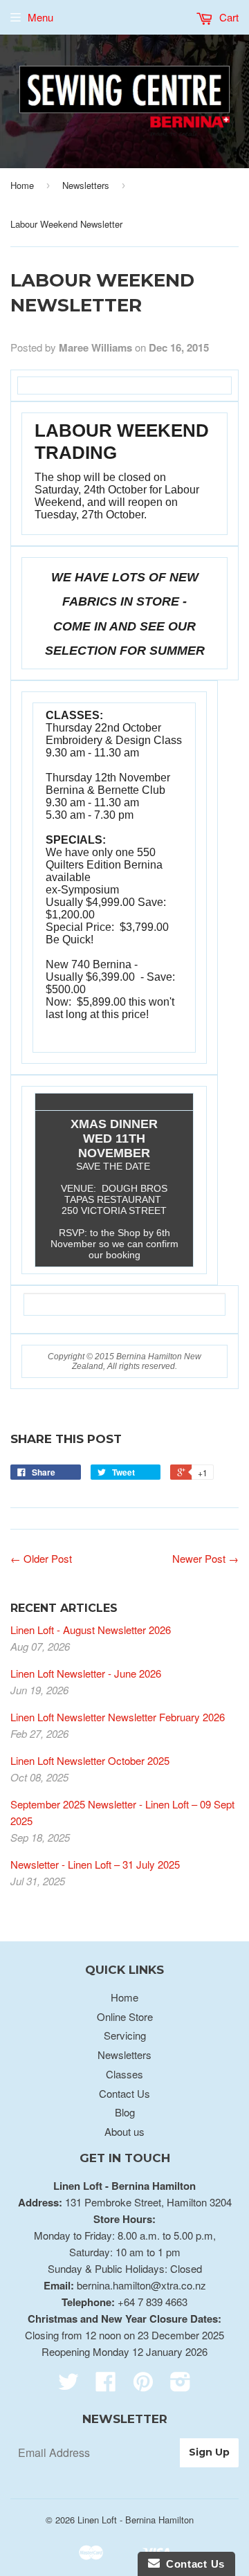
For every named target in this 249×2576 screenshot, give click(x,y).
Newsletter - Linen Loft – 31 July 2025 (95, 1864)
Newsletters (86, 185)
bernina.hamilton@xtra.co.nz (141, 2285)
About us (124, 2131)
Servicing (125, 2035)
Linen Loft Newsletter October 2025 (90, 1760)
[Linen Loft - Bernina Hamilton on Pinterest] (143, 2385)
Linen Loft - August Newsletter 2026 (91, 1630)
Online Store (125, 2016)
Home (22, 185)
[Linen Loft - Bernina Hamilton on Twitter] (68, 2385)
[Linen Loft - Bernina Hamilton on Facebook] (106, 2385)
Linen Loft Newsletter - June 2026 (86, 1673)
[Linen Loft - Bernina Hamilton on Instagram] (181, 2385)
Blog (125, 2112)
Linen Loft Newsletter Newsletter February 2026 (118, 1717)
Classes (124, 2074)
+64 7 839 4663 (153, 2302)
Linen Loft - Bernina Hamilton (136, 2520)
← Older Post (41, 1558)
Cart (228, 17)
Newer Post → (205, 1558)
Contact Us (124, 2093)
